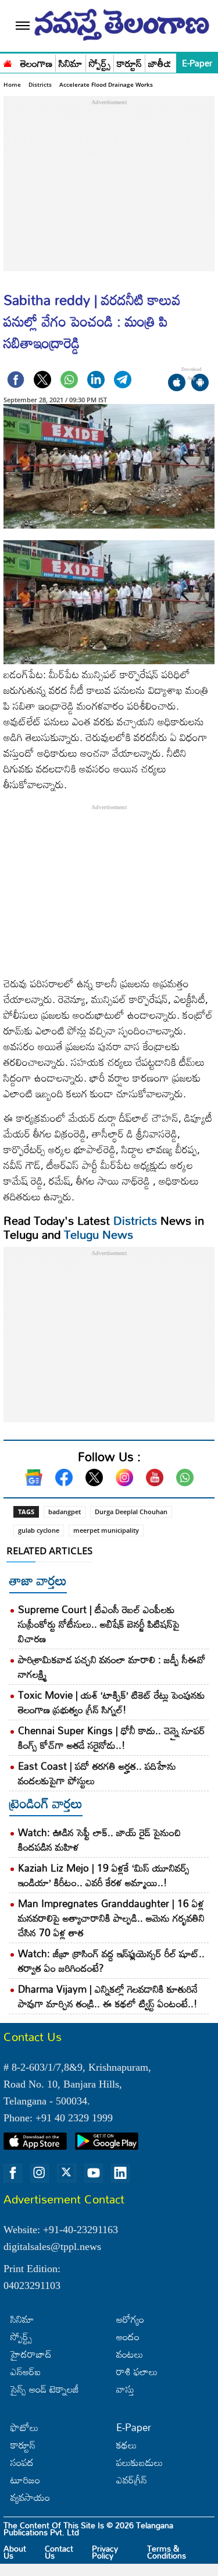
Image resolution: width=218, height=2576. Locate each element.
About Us (15, 2552)
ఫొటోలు (24, 2427)
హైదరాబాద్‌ (31, 2354)
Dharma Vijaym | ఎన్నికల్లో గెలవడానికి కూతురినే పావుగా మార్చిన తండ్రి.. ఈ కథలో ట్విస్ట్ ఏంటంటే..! (108, 1996)
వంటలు (130, 2354)
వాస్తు (125, 2389)
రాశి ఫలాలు (137, 2371)
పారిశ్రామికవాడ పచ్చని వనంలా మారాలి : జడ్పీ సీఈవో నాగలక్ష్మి (112, 1667)
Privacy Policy (105, 2552)
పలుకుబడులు (140, 2462)
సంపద (22, 2462)
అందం (128, 2336)
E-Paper (197, 63)
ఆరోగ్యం (130, 2319)
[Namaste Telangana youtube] (94, 2173)
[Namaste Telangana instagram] (40, 2173)
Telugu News (99, 1234)
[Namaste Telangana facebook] (13, 2173)
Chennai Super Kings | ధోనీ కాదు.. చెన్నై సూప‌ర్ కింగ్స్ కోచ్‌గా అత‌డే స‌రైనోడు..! (112, 1738)
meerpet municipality (106, 1530)
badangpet (65, 1512)
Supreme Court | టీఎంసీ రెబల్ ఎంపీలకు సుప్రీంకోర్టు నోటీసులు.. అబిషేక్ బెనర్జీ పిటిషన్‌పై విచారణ (99, 1624)
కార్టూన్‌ (23, 2445)
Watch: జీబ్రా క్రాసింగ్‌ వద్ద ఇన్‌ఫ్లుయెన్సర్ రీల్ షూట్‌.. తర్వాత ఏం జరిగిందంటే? (111, 1961)
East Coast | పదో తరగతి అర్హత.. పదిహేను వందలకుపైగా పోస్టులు (97, 1773)
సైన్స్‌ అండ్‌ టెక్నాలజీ (45, 2389)
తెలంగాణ (36, 64)
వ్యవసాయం (30, 2497)
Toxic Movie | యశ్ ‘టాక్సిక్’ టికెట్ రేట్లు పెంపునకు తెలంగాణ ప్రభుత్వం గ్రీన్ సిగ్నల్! (112, 1702)
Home (12, 84)
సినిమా (71, 64)
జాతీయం (164, 64)
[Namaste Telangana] (8, 62)
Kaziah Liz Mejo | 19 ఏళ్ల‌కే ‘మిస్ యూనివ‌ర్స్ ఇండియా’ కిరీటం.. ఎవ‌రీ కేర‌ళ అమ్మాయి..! (104, 1875)
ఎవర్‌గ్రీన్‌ (132, 2480)
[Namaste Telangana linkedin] (120, 2173)
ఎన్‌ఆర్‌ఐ (26, 2371)
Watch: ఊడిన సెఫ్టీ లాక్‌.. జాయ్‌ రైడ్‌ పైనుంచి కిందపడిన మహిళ (99, 1840)
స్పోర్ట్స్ (100, 64)
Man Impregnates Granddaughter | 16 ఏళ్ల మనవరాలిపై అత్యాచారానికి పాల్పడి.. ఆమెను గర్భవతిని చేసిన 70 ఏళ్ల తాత (111, 1918)
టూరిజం (25, 2480)
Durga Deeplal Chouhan (131, 1512)
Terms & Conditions (167, 2552)
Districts (40, 84)
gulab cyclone (39, 1530)
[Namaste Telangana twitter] (66, 2173)
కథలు (126, 2445)
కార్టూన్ (129, 64)
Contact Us (59, 2552)
